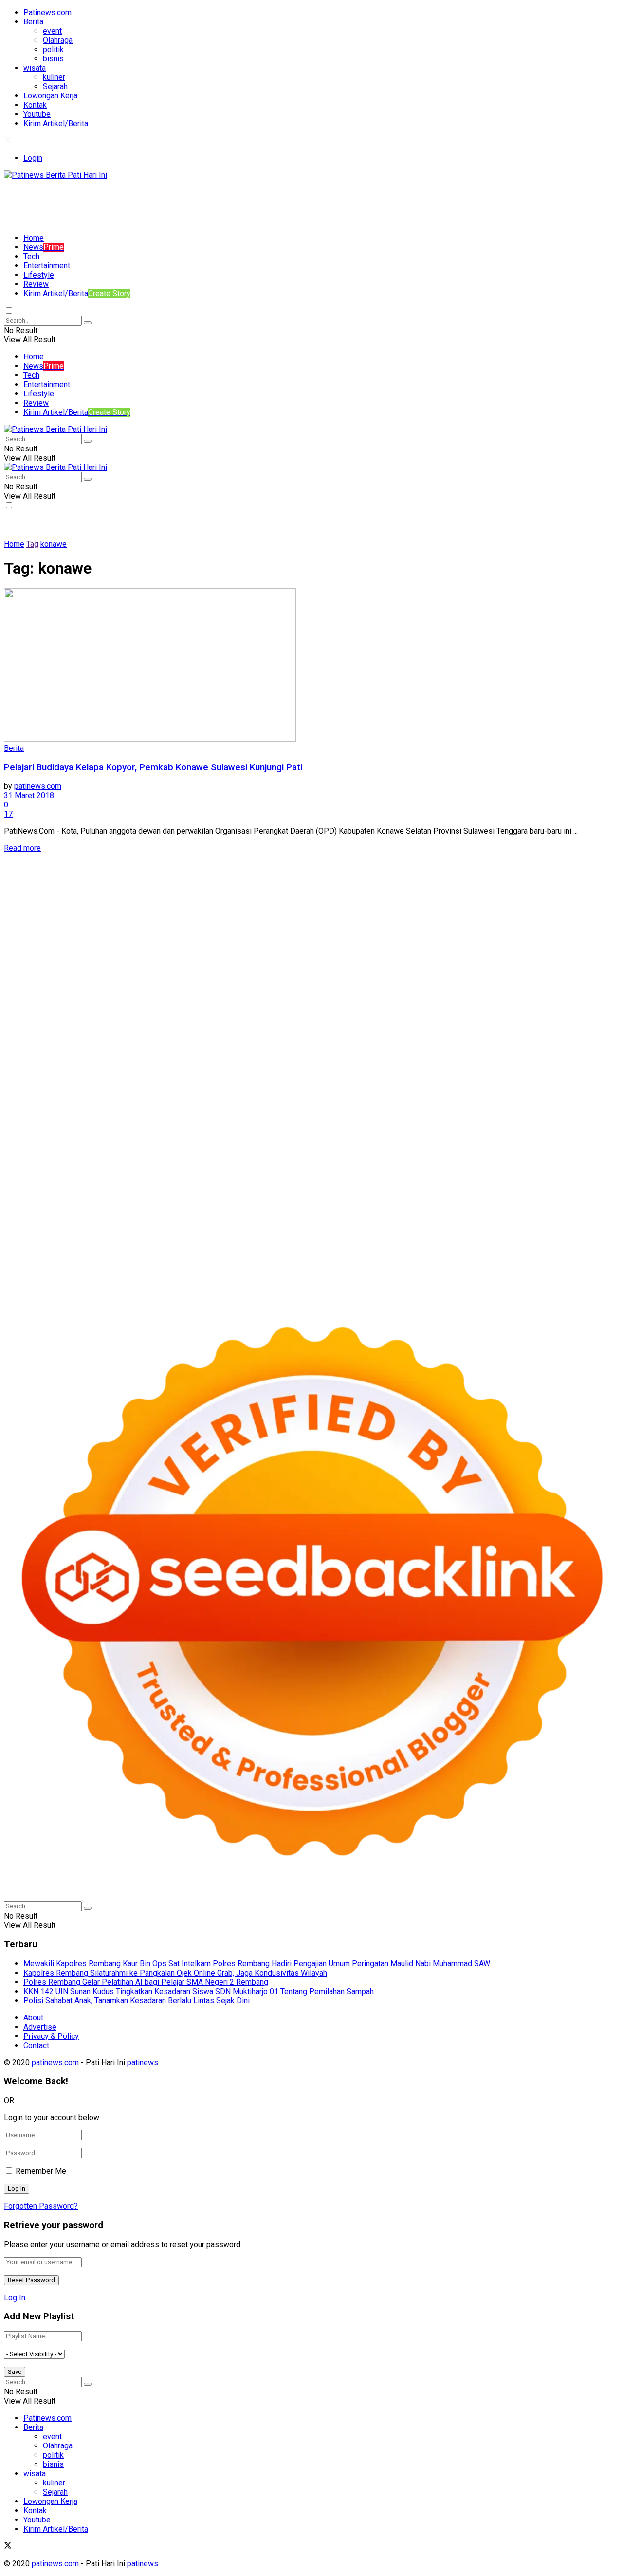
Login (33, 158)
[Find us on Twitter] (8, 141)
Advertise (40, 2027)
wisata (35, 68)
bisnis (53, 59)
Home (34, 238)
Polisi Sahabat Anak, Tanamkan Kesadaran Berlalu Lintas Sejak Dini (137, 2001)
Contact (36, 2045)
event (52, 31)
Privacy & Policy (51, 2036)
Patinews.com (47, 12)
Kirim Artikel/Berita (56, 123)
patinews (143, 2063)
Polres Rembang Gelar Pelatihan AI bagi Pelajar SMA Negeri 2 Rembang (146, 1982)
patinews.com (38, 786)
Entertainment (47, 266)
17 (8, 814)
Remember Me (41, 2171)
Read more (22, 848)
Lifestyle (39, 275)
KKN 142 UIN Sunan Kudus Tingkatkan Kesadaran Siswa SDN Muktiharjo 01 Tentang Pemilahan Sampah (199, 1991)
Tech (31, 256)
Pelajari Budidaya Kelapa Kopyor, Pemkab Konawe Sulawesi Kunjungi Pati (153, 767)
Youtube (37, 114)
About (33, 2018)
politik (53, 49)
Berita (33, 22)
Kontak (35, 105)
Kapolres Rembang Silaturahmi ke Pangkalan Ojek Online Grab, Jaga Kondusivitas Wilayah (175, 1973)
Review (36, 284)
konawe (54, 544)
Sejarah (55, 86)
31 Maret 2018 (29, 795)
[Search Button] (88, 323)
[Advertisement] (181, 202)
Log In (15, 2298)
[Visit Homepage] (55, 175)
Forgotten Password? (41, 2206)
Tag (32, 544)
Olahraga (58, 40)
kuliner (54, 77)
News (44, 247)
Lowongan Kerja (50, 96)
